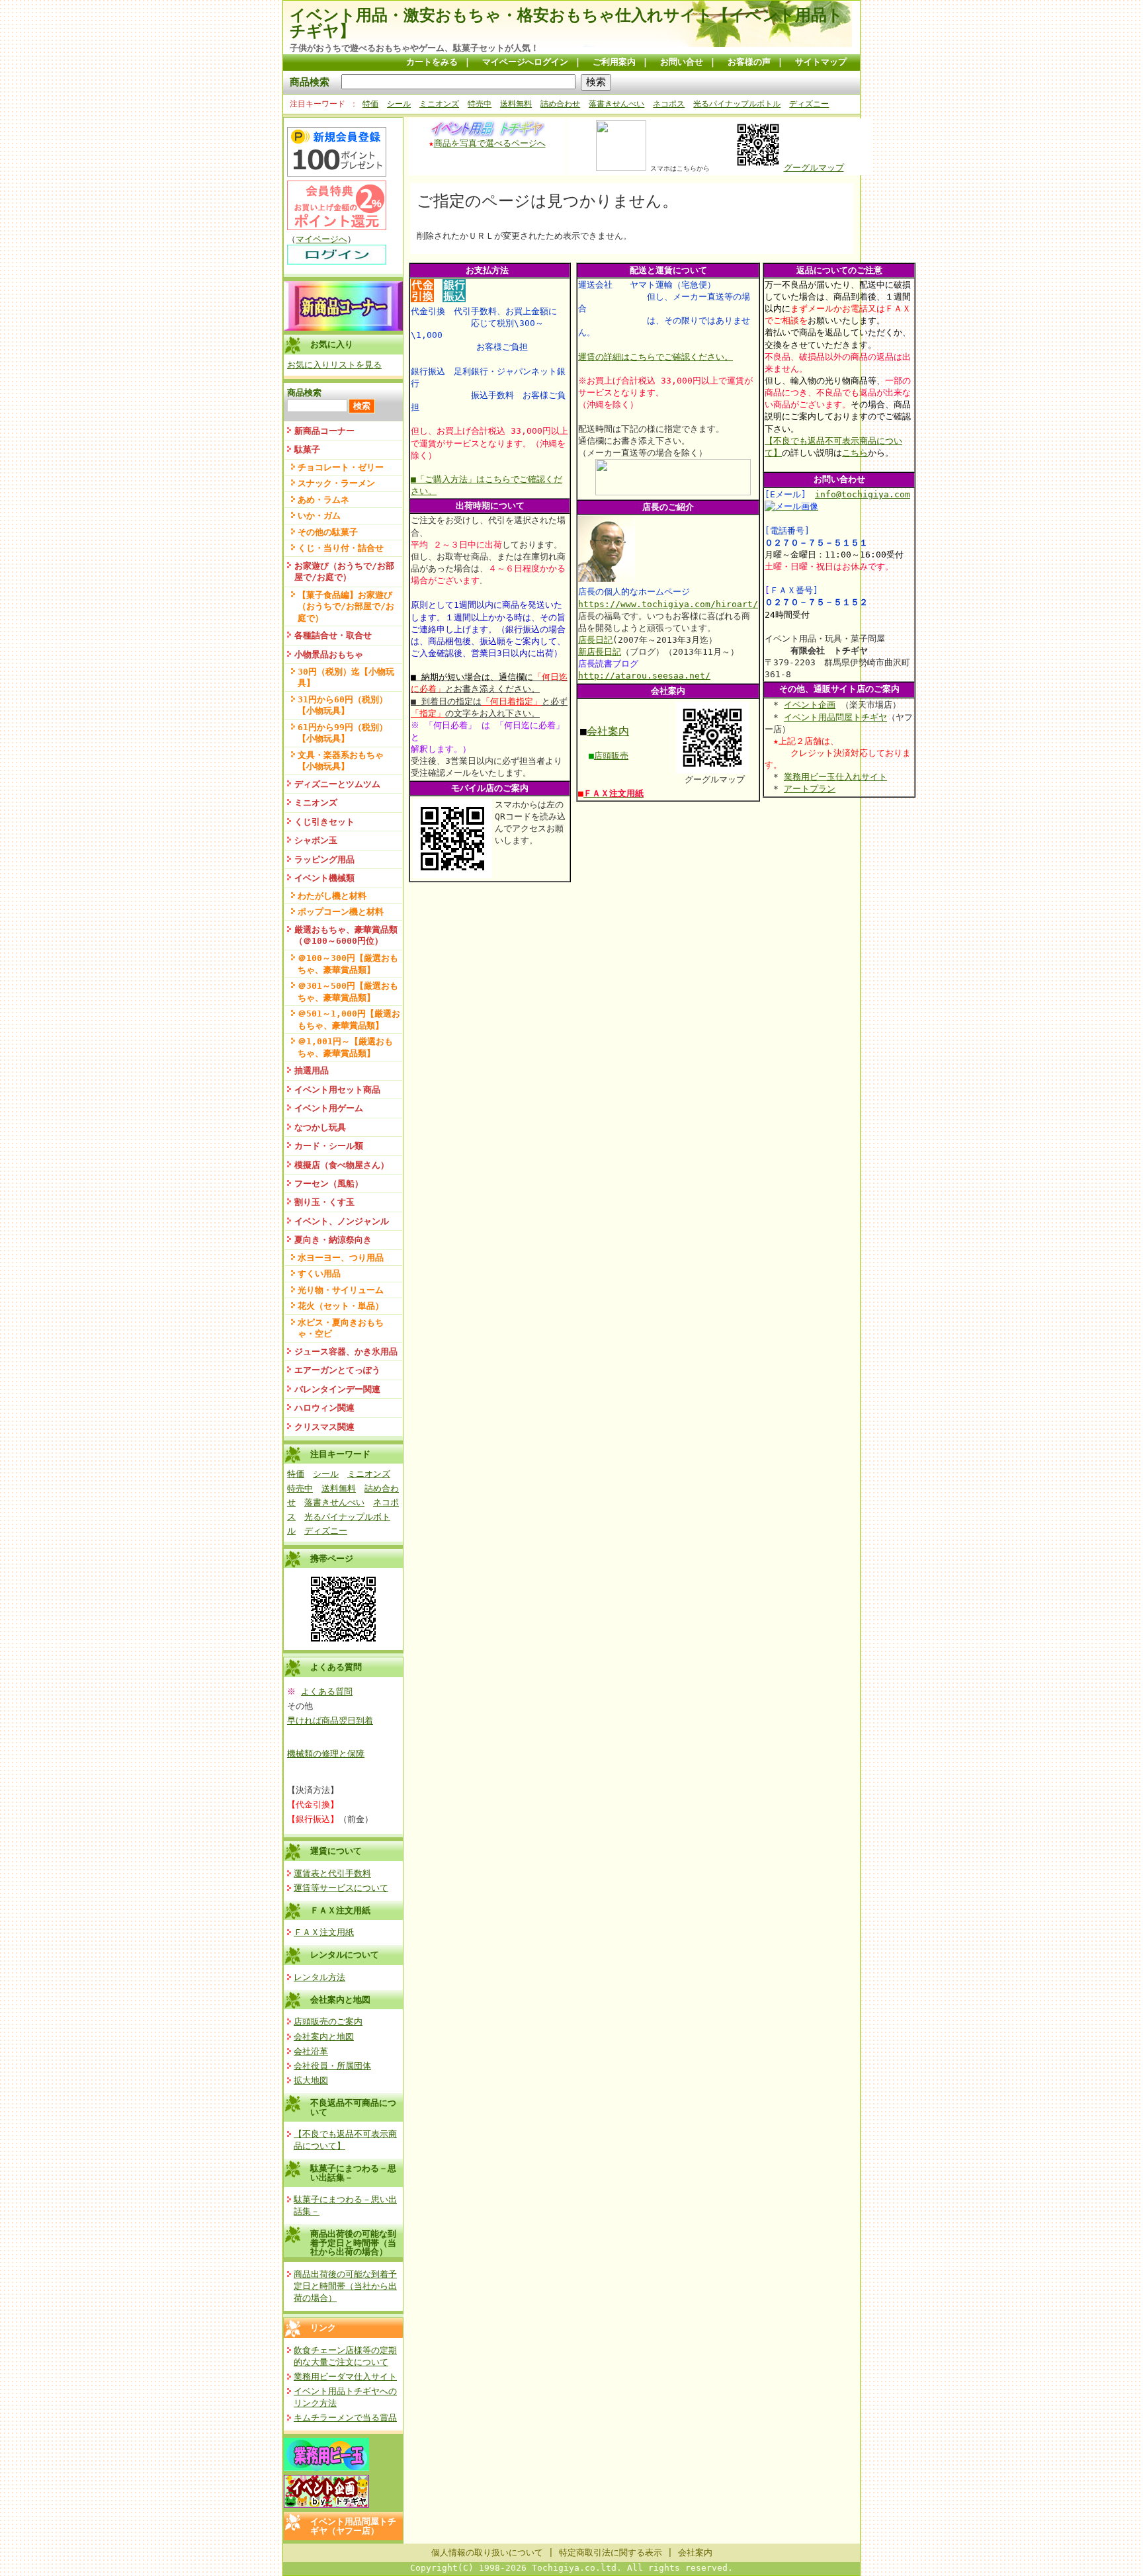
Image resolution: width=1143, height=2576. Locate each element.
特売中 (480, 104)
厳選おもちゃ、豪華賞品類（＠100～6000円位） (346, 935)
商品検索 (310, 82)
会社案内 (608, 731)
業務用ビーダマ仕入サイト (345, 2377)
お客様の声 (749, 62)
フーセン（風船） (329, 1184)
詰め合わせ (560, 104)
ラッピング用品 (324, 859)
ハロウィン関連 (324, 1408)
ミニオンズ (439, 104)
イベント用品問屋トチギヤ (835, 717)
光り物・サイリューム (341, 1290)
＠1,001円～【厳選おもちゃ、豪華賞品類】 (345, 1047)
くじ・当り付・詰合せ (341, 548)
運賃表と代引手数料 (332, 1873)
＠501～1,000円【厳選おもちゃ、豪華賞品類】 (349, 1019)
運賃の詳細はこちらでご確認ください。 (656, 357)
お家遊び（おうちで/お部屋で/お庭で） (344, 571)
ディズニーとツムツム (337, 784)
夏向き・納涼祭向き (333, 1240)
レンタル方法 (319, 1977)
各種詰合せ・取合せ (333, 635)
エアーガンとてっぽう (337, 1370)
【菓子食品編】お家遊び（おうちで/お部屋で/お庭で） (346, 606)
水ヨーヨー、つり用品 (341, 1258)
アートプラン (810, 789)
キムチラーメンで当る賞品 (345, 2418)
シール (399, 104)
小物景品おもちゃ (329, 654)
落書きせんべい (616, 104)
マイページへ (321, 239)
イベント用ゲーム (329, 1108)
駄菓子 (307, 449)
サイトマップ (821, 62)
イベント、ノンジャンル (342, 1221)
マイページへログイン (525, 62)
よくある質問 (327, 1691)
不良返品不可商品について (353, 2107)
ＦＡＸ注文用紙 (340, 1910)
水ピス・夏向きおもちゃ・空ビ (341, 1328)
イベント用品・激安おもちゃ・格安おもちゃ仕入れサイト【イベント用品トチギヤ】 (567, 23)
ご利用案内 (614, 62)
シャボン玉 (316, 840)
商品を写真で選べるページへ (490, 143)
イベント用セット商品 (337, 1090)
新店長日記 (600, 652)
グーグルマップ (814, 168)
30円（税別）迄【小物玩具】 (346, 677)
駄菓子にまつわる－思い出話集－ (353, 2173)
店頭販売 (611, 756)
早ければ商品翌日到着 (330, 1721)
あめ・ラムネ (323, 500)
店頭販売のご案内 (328, 2021)
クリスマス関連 (324, 1427)
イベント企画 (810, 705)
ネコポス (669, 104)
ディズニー (809, 104)
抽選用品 (312, 1070)
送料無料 (516, 104)
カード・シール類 (329, 1146)
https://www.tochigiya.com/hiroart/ (668, 604)
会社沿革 (311, 2051)
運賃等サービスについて (341, 1888)
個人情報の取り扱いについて (487, 2553)
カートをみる (432, 62)
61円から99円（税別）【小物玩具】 (343, 733)
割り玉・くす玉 (324, 1202)
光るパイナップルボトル (737, 104)
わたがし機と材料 (332, 896)
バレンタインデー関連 (337, 1389)
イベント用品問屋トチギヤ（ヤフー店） (353, 2526)
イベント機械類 (324, 878)
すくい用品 (319, 1273)
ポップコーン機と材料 (341, 912)
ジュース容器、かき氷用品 (346, 1351)
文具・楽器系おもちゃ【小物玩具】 (341, 761)
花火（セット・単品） (341, 1306)
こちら (855, 453)
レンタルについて (345, 1955)
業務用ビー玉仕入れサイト (835, 777)
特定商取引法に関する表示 (611, 2553)
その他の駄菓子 (328, 532)
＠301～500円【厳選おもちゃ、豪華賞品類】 (348, 991)
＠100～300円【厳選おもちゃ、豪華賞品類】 (348, 964)
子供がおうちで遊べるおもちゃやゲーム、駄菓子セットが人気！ (414, 48)
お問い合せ (682, 62)
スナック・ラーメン (336, 483)
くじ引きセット (324, 822)
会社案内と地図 (340, 2000)
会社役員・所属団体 (332, 2066)
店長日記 (595, 640)
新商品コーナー (324, 431)
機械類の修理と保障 (326, 1754)
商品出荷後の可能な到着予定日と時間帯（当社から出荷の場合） (353, 2243)
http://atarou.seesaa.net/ (644, 676)
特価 (370, 104)
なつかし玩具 (320, 1127)
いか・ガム (319, 516)
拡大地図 (311, 2080)
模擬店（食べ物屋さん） (342, 1165)
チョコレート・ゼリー (341, 467)
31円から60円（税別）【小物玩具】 (343, 705)
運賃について (336, 1851)
